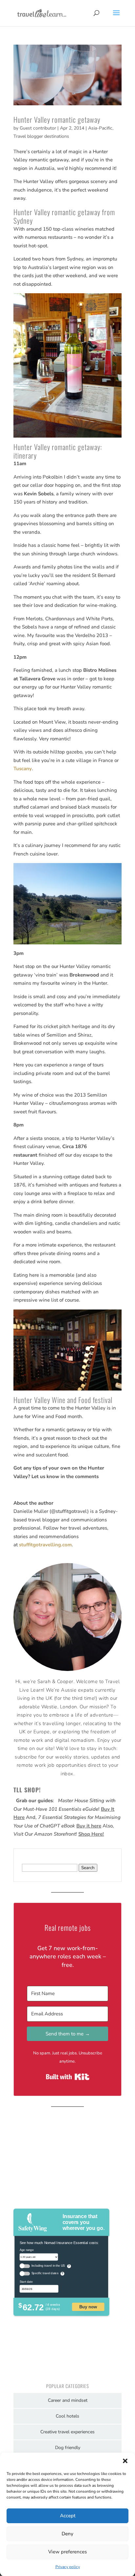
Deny (67, 2534)
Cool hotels (67, 2416)
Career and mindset (68, 2400)
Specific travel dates (45, 2273)
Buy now (88, 2307)
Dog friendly (68, 2448)
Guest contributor (38, 128)
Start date (26, 2282)
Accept (68, 2516)
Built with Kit (68, 2077)
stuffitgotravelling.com (45, 1545)
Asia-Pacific (100, 128)
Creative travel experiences (67, 2432)
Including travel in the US (48, 2266)
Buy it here (89, 1826)
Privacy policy (68, 2567)
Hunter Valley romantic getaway (57, 119)
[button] (125, 2461)
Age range (27, 2250)
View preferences (67, 2552)
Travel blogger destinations (41, 136)
